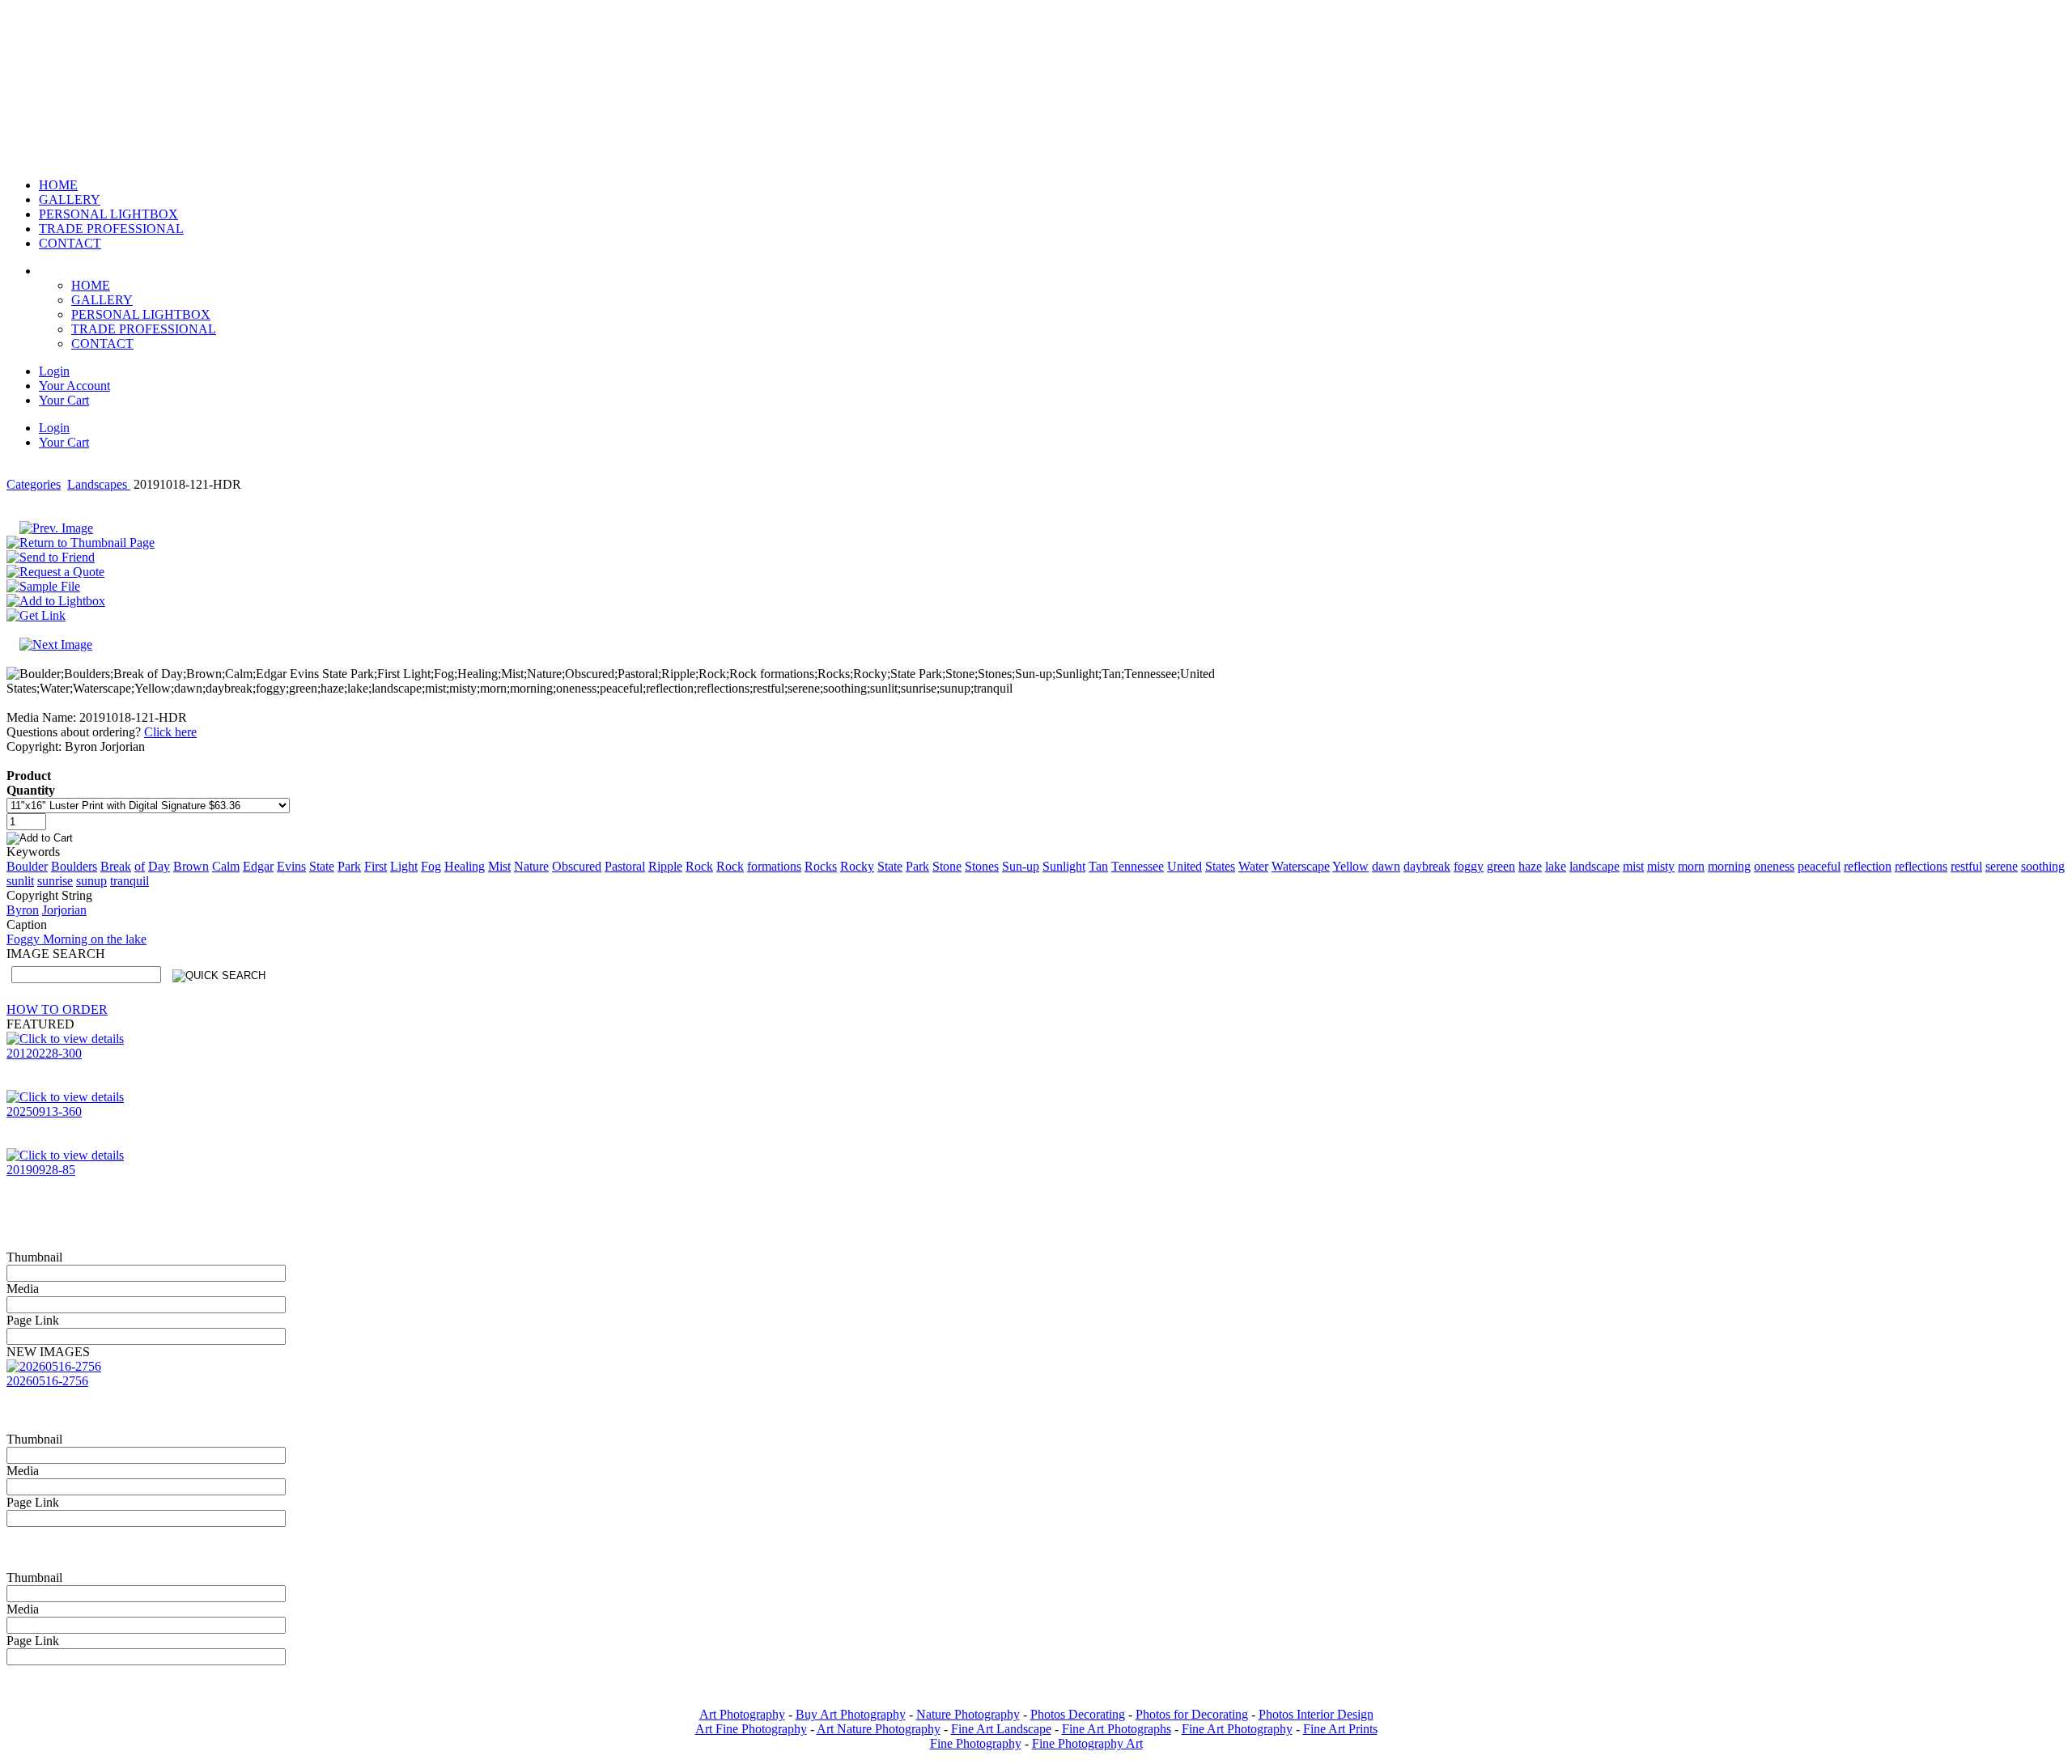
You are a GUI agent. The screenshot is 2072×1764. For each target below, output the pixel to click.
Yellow (1350, 866)
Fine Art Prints (1340, 1729)
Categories (34, 484)
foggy (1469, 866)
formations (774, 866)
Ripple (665, 866)
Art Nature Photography (879, 1729)
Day (159, 866)
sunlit (20, 881)
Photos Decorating (1078, 1714)
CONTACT (102, 343)
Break (116, 866)
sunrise (55, 881)
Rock (699, 866)
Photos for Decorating (1192, 1714)
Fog (431, 866)
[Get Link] (36, 615)
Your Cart (64, 400)
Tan (1098, 866)
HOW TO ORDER (57, 1009)
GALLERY (102, 300)
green (1501, 866)
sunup (91, 881)
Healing (465, 866)
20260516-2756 (47, 1381)
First (376, 866)
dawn (1386, 866)
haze (1530, 866)
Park (349, 866)
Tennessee (1138, 866)
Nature (531, 866)
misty (1661, 866)
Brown (191, 866)
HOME (91, 285)
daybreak (1427, 866)
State (322, 866)
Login (54, 371)
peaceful (1819, 866)
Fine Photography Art (1087, 1743)
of (140, 866)
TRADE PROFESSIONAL (144, 329)
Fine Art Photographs (1117, 1729)
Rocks (821, 866)
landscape (1594, 866)
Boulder (27, 866)
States (1220, 866)
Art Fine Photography (751, 1729)
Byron (23, 910)
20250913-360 (44, 1111)
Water (1253, 866)
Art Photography (742, 1714)
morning (1729, 866)
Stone (947, 866)
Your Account (74, 386)
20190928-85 (41, 1170)
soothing (2043, 866)
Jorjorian (64, 910)
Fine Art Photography (1237, 1729)
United (1185, 866)
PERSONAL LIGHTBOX (141, 314)
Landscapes (99, 484)
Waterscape (1301, 866)
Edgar (258, 866)
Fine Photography (976, 1743)
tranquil (129, 881)
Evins (291, 866)
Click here (170, 732)
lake (1556, 866)
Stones (982, 866)
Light (404, 866)
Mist (499, 866)
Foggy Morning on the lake (76, 939)
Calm (226, 866)
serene (2002, 866)
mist (1633, 866)
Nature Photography (968, 1714)
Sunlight (1064, 866)
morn (1691, 866)
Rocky (857, 866)
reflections (1921, 866)
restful (1966, 866)
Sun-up (1021, 866)
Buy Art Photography (851, 1714)
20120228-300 (44, 1053)
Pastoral (625, 866)
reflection (1868, 866)
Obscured (577, 866)
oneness (1774, 866)
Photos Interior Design (1316, 1714)
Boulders (74, 866)
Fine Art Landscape (1001, 1729)
